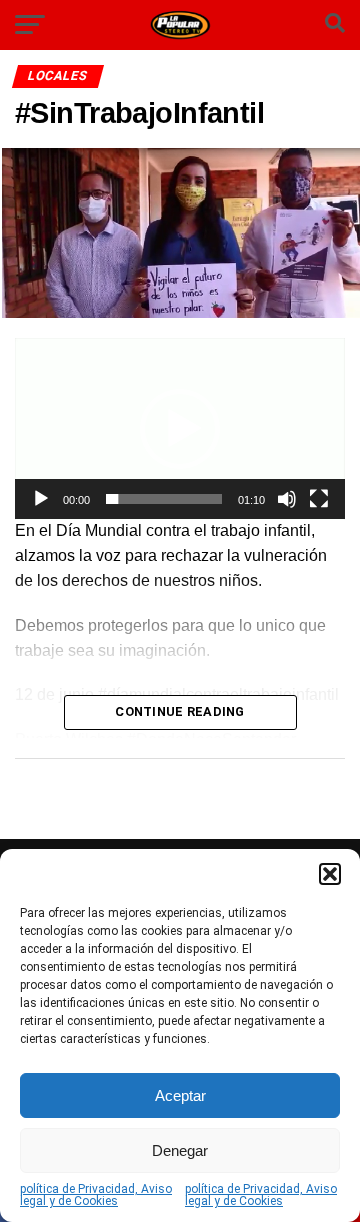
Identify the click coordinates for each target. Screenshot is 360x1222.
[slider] (164, 499)
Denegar (180, 1150)
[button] (330, 874)
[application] (180, 429)
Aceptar (180, 1095)
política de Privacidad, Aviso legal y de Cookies (96, 1195)
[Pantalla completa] (319, 499)
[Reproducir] (41, 499)
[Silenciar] (287, 499)
